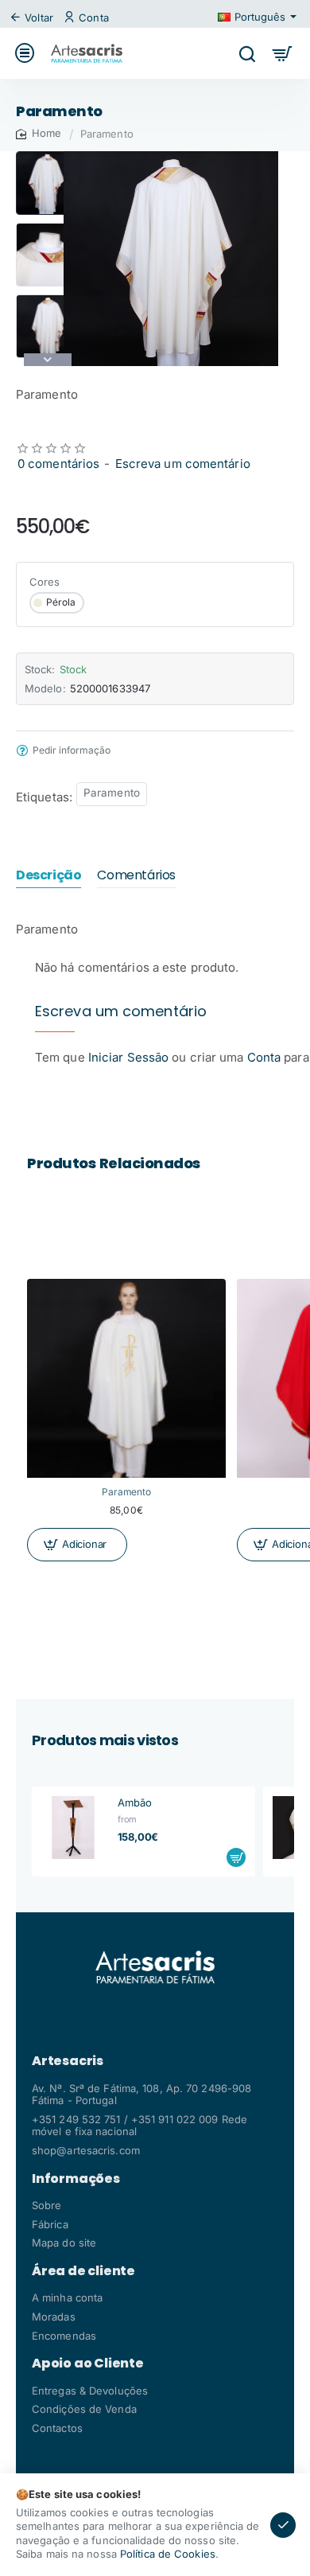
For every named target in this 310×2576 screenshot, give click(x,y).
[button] (48, 158)
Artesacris (68, 2061)
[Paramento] (126, 1378)
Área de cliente (83, 2271)
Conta (264, 1057)
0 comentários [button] (58, 464)
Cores (45, 582)
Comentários (136, 876)
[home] (39, 133)
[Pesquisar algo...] (247, 53)
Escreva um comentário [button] (183, 464)
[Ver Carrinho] (283, 53)
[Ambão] (73, 1828)
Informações (76, 2179)
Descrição (48, 876)
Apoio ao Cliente (88, 2364)
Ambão (135, 1802)
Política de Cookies (168, 2554)
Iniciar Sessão (130, 1057)
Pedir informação (72, 750)
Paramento (112, 793)
